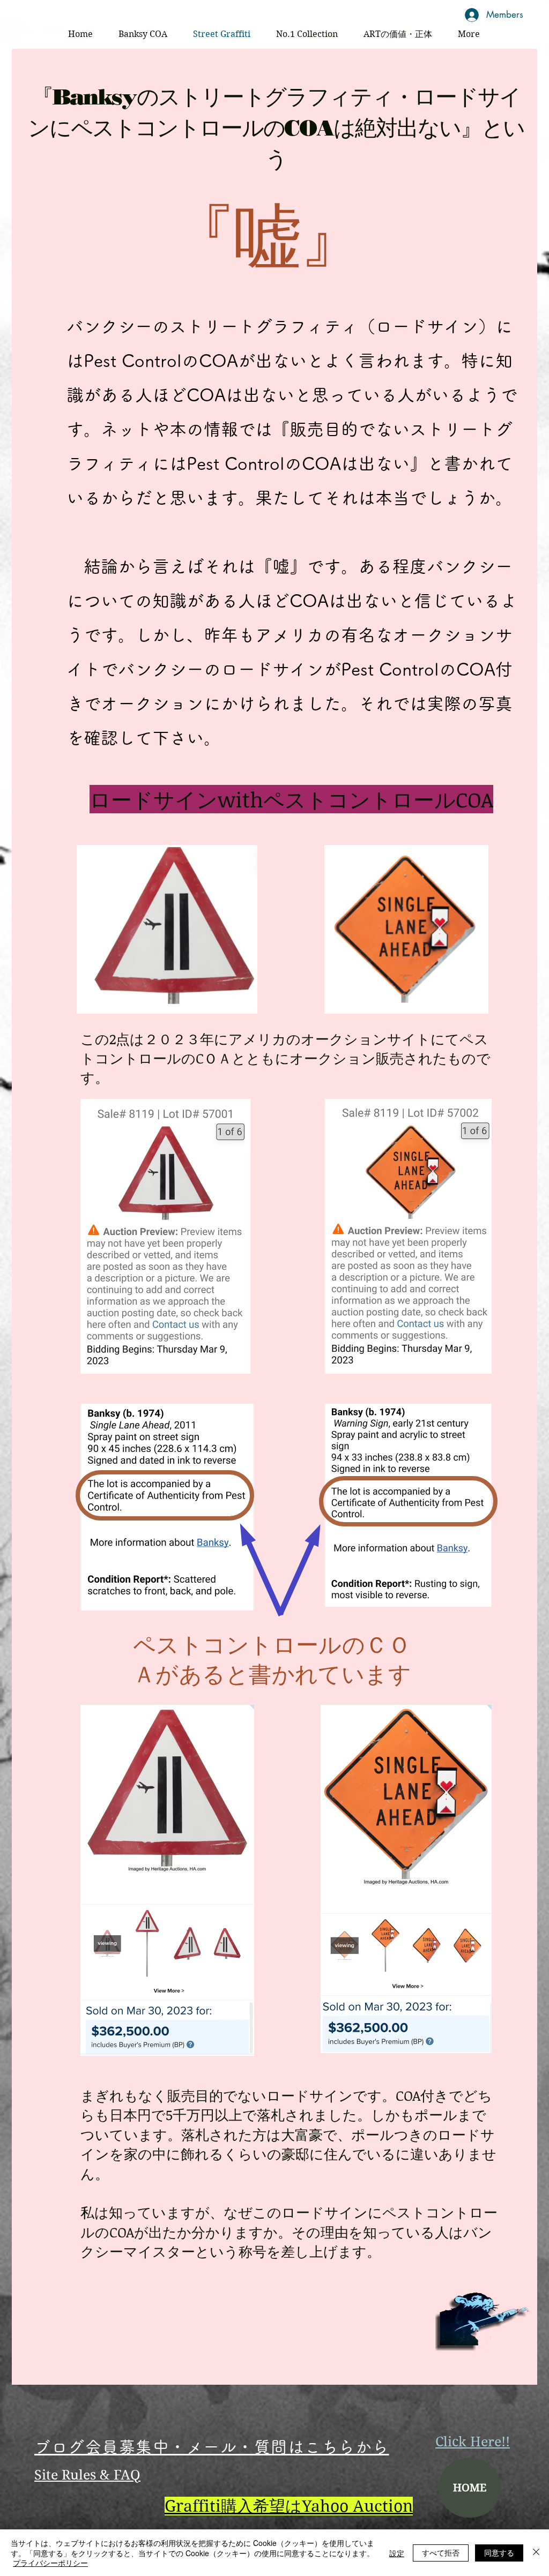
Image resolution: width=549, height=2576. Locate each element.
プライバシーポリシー (50, 2563)
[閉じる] (536, 2553)
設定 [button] (397, 2553)
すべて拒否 (441, 2552)
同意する (499, 2552)
